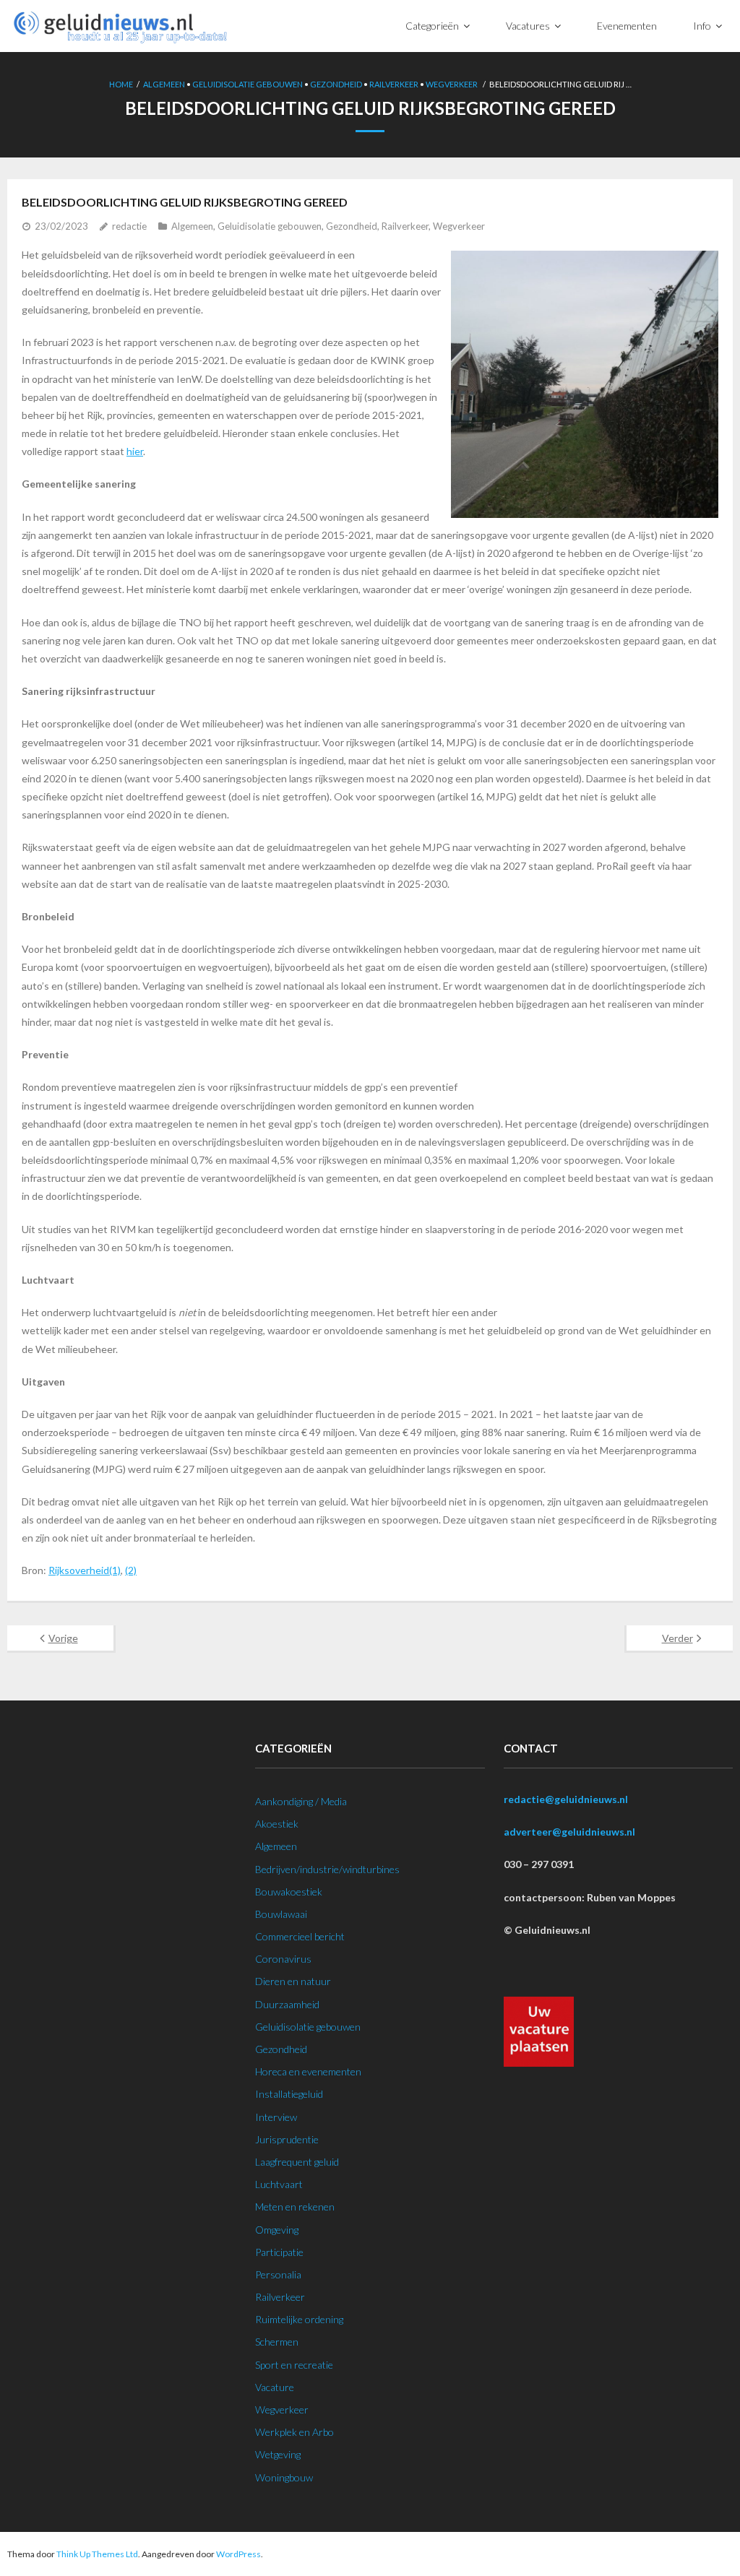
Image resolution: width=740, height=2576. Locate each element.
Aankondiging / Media (301, 1801)
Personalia (278, 2274)
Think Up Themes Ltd (97, 2554)
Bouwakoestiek (289, 1892)
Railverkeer (394, 84)
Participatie (279, 2252)
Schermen (277, 2342)
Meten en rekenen (295, 2207)
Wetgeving (278, 2454)
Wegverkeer (452, 84)
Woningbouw (284, 2477)
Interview (276, 2117)
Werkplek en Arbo (294, 2432)
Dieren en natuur (293, 1981)
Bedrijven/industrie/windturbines (327, 1869)
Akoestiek (277, 1824)
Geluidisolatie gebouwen (248, 84)
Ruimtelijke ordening (299, 2319)
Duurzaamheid (287, 2004)
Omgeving (277, 2230)
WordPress (238, 2554)
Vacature (275, 2387)
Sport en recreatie (294, 2365)
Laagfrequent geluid (297, 2162)
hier (135, 451)
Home (121, 84)
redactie (129, 226)
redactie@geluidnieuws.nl (566, 1799)
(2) (131, 1570)
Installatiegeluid (289, 2094)
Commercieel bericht (300, 1936)
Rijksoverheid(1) (85, 1570)
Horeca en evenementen (308, 2071)
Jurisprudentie (287, 2139)
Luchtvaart (279, 2184)
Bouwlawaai (281, 1914)
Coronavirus (283, 1959)
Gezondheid (336, 84)
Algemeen (164, 84)
